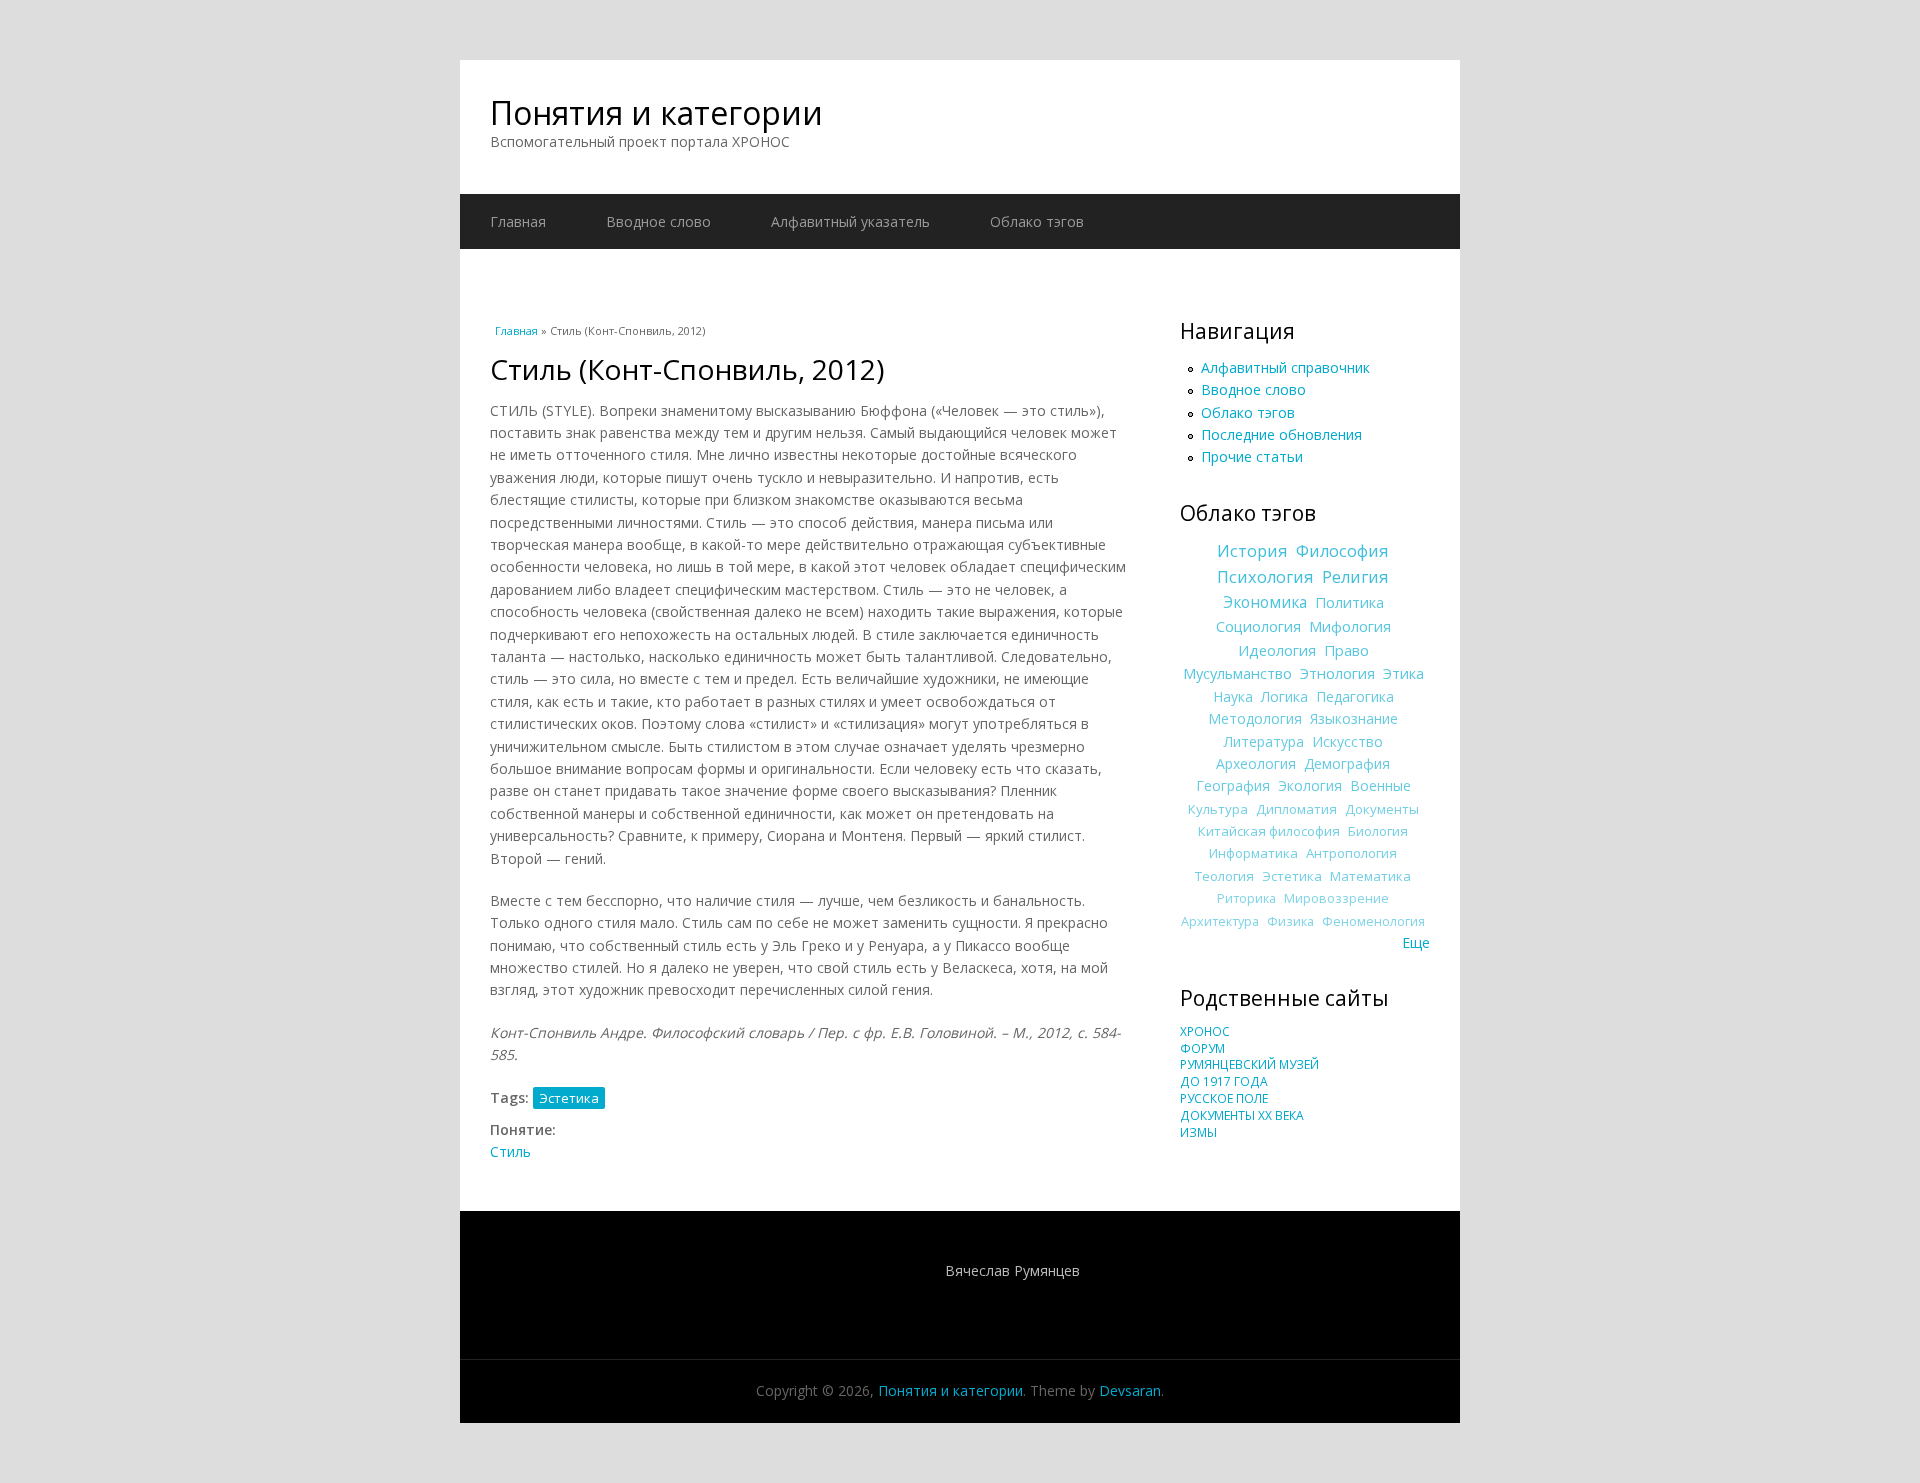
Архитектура (1220, 921)
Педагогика (1355, 696)
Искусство (1347, 741)
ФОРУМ (1202, 1048)
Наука (1233, 696)
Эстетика (569, 1098)
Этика (1403, 673)
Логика (1284, 696)
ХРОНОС (1205, 1031)
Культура (1218, 809)
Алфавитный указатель (850, 221)
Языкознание (1354, 718)
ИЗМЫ (1198, 1132)
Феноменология (1373, 921)
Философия (1342, 551)
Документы (1382, 809)
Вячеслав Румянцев (1012, 1270)
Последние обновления (1281, 434)
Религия (1355, 577)
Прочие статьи (1252, 456)
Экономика (1265, 602)
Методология (1255, 718)
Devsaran (1130, 1390)
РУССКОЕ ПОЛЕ (1224, 1098)
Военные (1380, 785)
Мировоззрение (1336, 898)
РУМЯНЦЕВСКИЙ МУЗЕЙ (1249, 1064)
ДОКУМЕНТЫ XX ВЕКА (1242, 1115)
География (1233, 785)
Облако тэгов (1037, 221)
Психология (1265, 577)
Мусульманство (1237, 673)
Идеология (1277, 650)
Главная (518, 221)
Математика (1370, 876)
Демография (1347, 763)
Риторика (1246, 898)
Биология (1378, 831)
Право (1346, 650)
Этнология (1337, 673)
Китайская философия (1269, 831)
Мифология (1350, 626)
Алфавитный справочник (1285, 367)
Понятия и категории (656, 112)
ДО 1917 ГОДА (1224, 1081)
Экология (1310, 785)
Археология (1256, 763)
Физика (1290, 921)
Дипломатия (1296, 809)
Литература (1264, 741)
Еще (1416, 942)
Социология (1258, 626)
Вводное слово (658, 221)
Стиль (510, 1151)
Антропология (1351, 853)
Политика (1349, 602)
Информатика (1253, 853)
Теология (1224, 876)
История (1252, 551)
